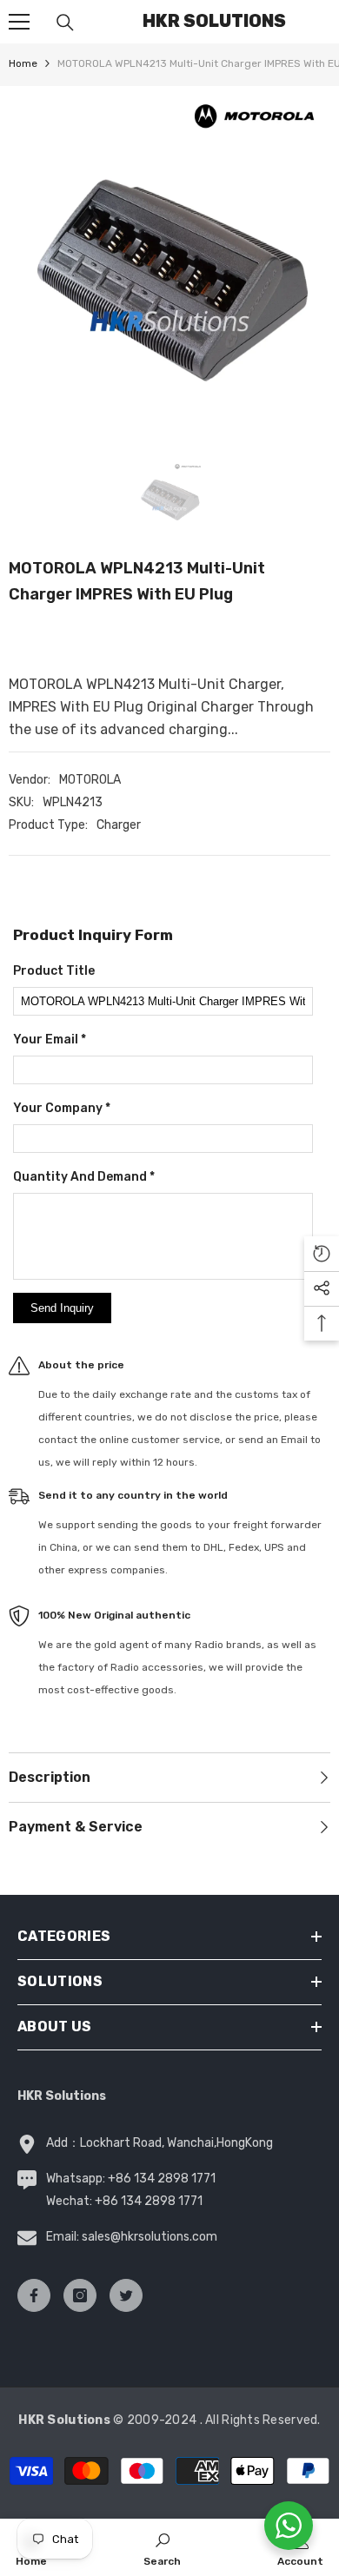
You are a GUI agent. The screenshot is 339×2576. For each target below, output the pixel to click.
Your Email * (50, 1040)
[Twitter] (126, 2295)
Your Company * (62, 1108)
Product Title (54, 971)
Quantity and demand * (84, 1177)
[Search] (65, 23)
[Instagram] (80, 2295)
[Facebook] (34, 2295)
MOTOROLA (90, 780)
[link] (162, 2547)
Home (23, 63)
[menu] (19, 22)
